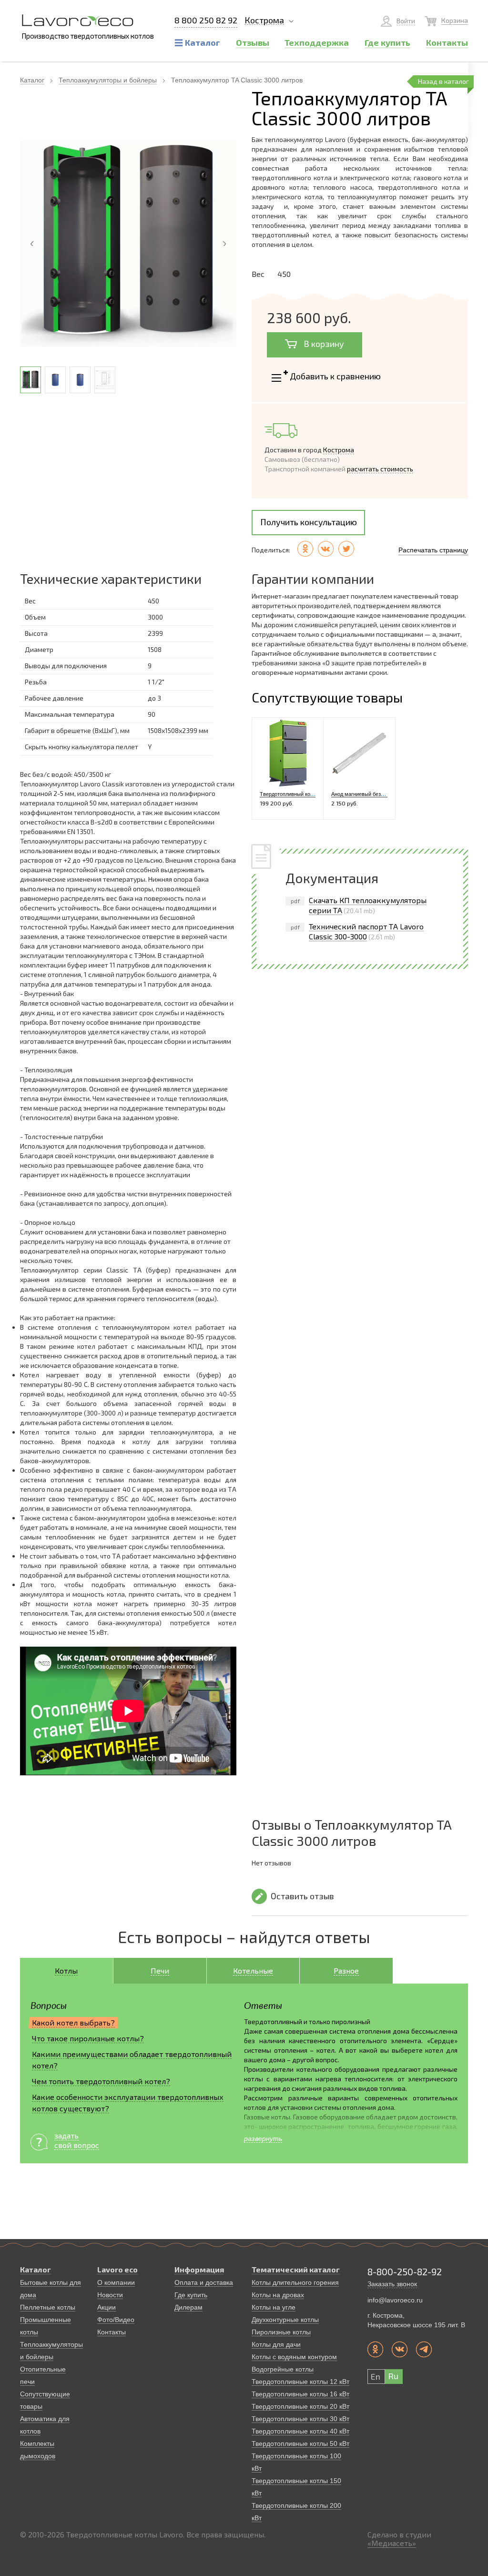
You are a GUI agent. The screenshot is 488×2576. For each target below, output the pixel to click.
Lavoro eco (117, 2269)
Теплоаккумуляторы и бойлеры (108, 80)
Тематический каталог (296, 2269)
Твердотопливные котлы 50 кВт (300, 2444)
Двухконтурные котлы (285, 2320)
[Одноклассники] (305, 549)
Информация (199, 2269)
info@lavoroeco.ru (395, 2300)
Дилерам (188, 2307)
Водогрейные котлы (283, 2369)
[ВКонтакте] (326, 549)
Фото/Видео (116, 2320)
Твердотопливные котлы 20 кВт (300, 2406)
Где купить (191, 2295)
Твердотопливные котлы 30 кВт (300, 2419)
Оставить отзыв (302, 1896)
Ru (393, 2376)
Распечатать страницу (433, 550)
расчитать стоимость (380, 469)
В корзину (323, 344)
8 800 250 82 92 (206, 20)
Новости (110, 2295)
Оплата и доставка (204, 2282)
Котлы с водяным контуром (294, 2357)
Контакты (112, 2332)
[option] (128, 244)
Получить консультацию (309, 522)
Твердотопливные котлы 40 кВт (300, 2431)
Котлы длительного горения (295, 2282)
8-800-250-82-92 (405, 2271)
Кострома (264, 20)
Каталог (32, 80)
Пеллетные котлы (48, 2307)
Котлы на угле (274, 2307)
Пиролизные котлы (281, 2332)
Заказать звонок (392, 2284)
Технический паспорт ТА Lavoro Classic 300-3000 (366, 931)
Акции (107, 2307)
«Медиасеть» (392, 2543)
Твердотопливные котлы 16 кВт (300, 2394)
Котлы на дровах (278, 2295)
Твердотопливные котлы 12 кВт (300, 2382)
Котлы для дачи (276, 2344)
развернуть (263, 2138)
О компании (116, 2282)
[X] (346, 549)
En (376, 2376)
